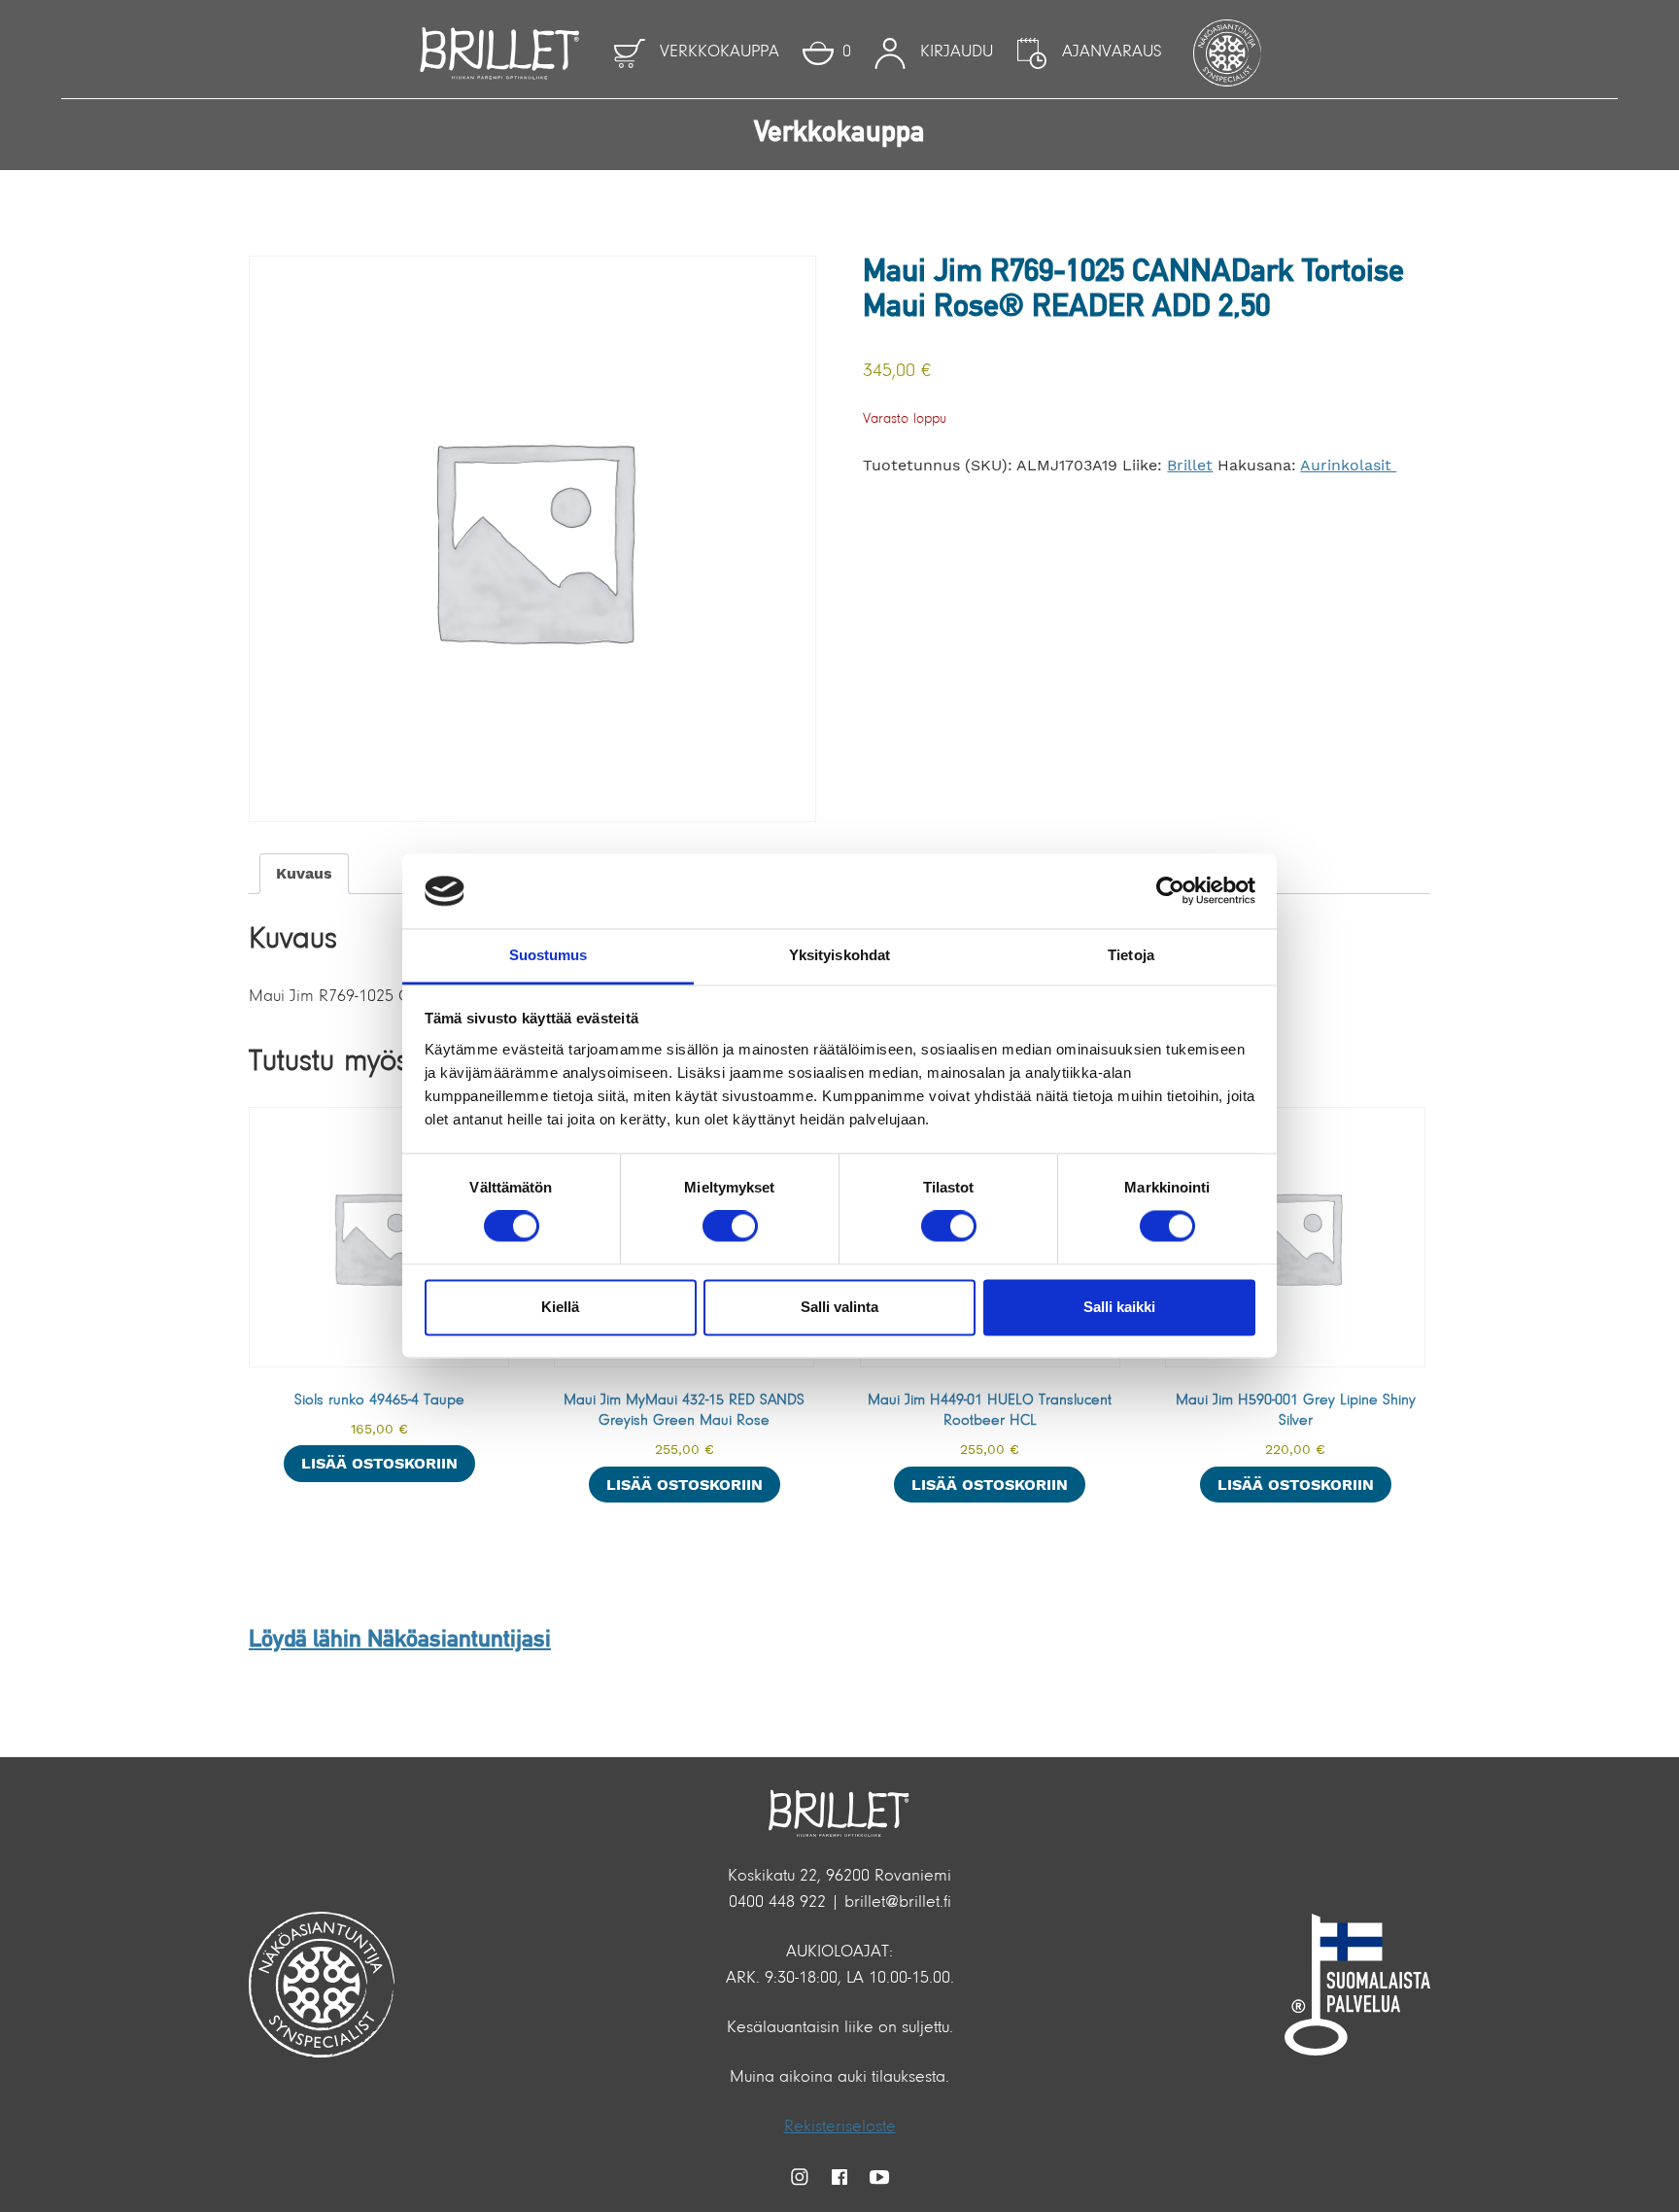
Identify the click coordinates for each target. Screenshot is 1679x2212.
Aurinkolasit (1348, 465)
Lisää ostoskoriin (379, 1463)
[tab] (304, 874)
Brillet (1190, 465)
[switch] (730, 1227)
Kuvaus (304, 873)
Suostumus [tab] (548, 955)
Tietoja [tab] (1131, 955)
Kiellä (560, 1307)
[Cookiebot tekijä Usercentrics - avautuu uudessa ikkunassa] (1170, 891)
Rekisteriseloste (840, 2127)
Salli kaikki (1119, 1307)
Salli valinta (839, 1307)
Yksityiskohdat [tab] (839, 955)
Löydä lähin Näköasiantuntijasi (400, 1641)
